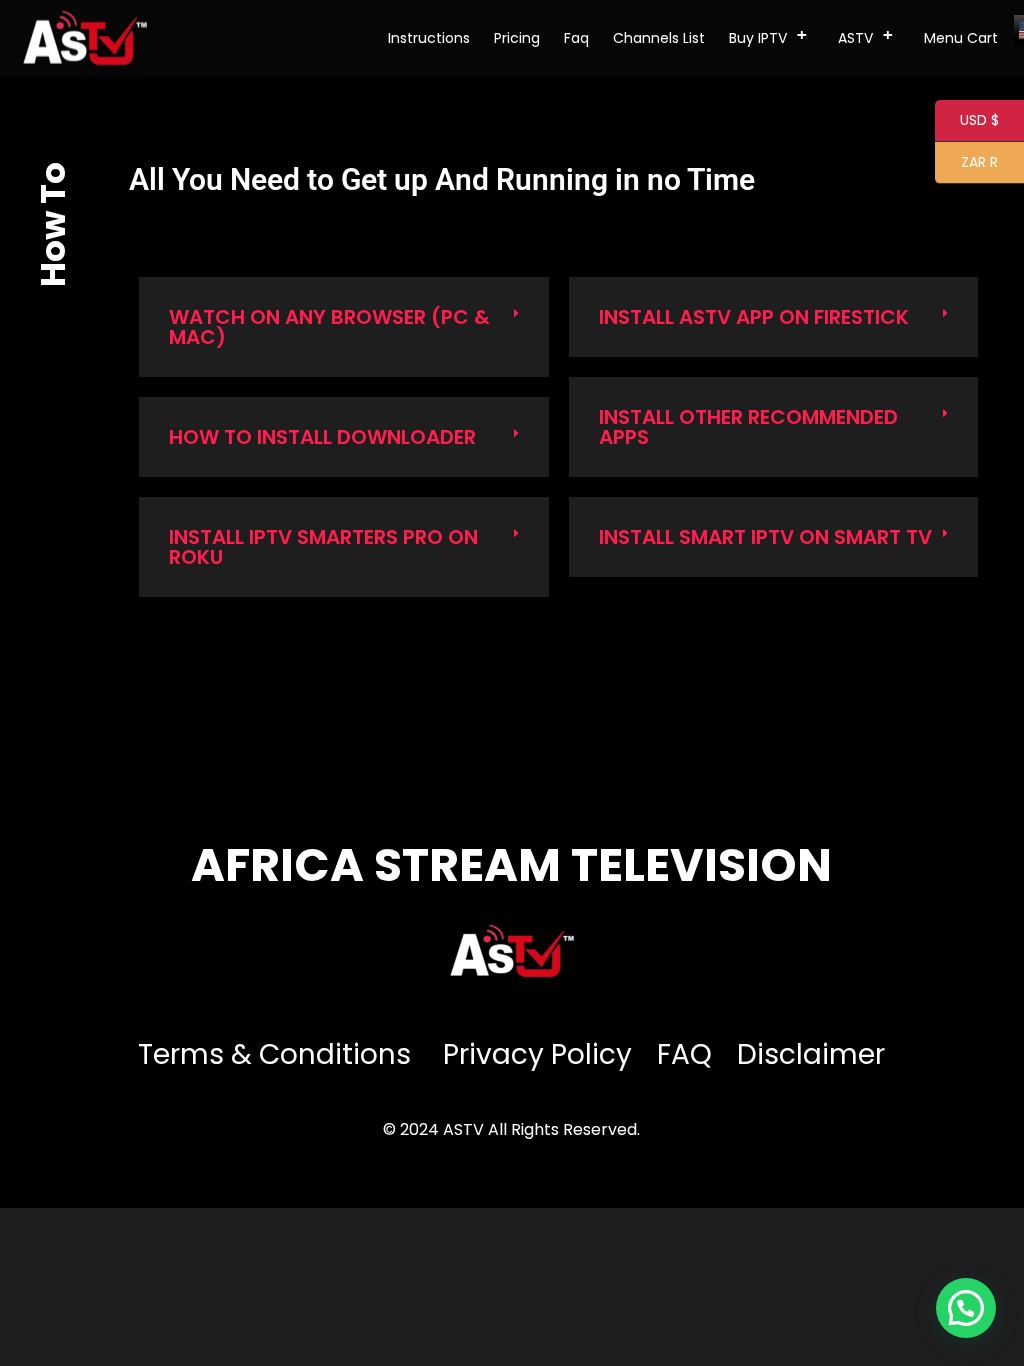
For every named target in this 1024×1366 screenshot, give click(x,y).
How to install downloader (322, 437)
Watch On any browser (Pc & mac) (329, 327)
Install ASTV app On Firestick (754, 317)
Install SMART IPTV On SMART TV (765, 537)
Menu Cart (961, 38)
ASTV (865, 36)
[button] (343, 327)
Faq (576, 38)
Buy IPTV (768, 36)
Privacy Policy (537, 1054)
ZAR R (966, 163)
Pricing (517, 38)
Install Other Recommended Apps (748, 427)
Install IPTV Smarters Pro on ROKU (323, 547)
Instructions (429, 38)
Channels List (659, 38)
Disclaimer (811, 1054)
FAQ (684, 1054)
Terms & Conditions (278, 1054)
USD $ (967, 121)
